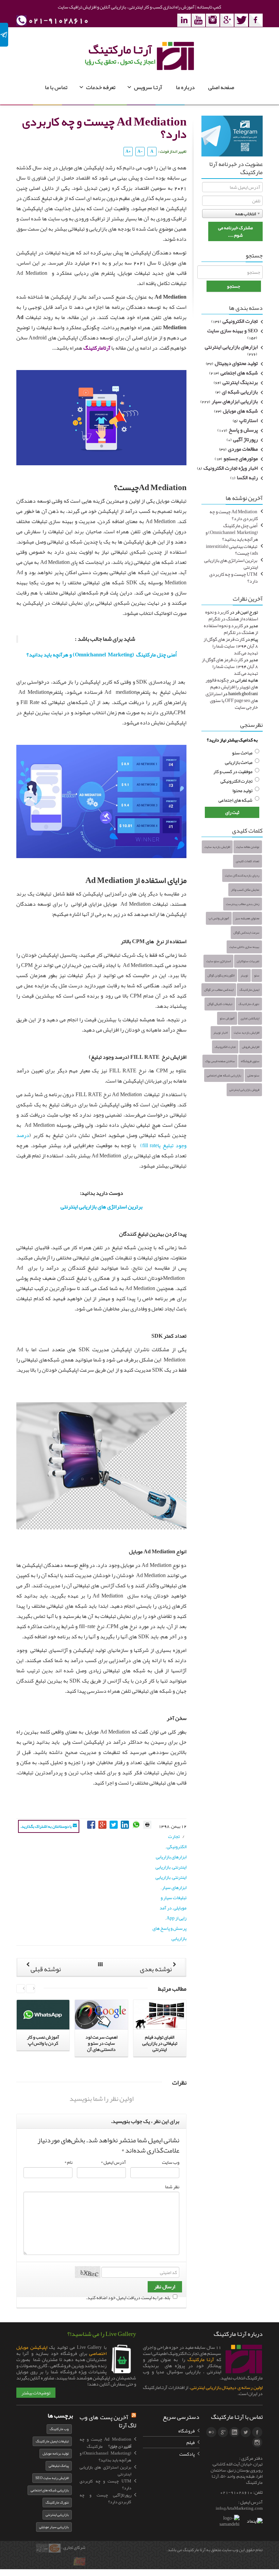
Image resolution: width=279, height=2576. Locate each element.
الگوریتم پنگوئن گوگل (221, 975)
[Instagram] (213, 20)
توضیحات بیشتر (36, 2393)
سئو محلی (253, 1075)
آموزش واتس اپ (219, 918)
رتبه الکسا (247, 478)
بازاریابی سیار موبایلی (54, 2527)
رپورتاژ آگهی (245, 440)
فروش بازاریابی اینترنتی (244, 1090)
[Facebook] (256, 20)
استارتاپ (249, 421)
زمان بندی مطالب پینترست (243, 904)
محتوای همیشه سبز (247, 918)
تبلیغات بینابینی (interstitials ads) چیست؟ (232, 550)
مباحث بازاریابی (239, 762)
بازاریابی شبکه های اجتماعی (224, 1075)
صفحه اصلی (221, 87)
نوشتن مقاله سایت (248, 847)
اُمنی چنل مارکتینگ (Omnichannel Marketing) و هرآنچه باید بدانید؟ (102, 655)
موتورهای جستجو (241, 459)
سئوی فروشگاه (250, 1061)
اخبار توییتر (220, 1033)
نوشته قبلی (45, 1969)
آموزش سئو (227, 1018)
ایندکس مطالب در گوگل (219, 990)
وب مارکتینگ (59, 2429)
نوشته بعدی (156, 1969)
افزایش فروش (251, 1047)
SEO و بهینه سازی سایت (233, 331)
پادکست (187, 2454)
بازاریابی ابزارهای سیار (235, 402)
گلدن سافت (55, 2552)
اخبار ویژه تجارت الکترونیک (231, 468)
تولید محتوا (242, 790)
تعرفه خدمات (101, 87)
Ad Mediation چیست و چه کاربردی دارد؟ (234, 515)
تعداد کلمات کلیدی (248, 861)
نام (68, 2162)
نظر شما (172, 2187)
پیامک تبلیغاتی (59, 2466)
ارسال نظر (165, 2287)
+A (128, 151)
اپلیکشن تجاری (250, 1018)
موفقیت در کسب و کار (233, 771)
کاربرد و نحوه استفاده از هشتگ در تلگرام (232, 615)
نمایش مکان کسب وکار (245, 890)
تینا (83, 2565)
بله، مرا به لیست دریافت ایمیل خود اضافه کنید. (128, 2297)
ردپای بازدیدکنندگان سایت (242, 875)
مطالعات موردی (243, 449)
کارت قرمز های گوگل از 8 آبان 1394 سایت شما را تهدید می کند (231, 646)
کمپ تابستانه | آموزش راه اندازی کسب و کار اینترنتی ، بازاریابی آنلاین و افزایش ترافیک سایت (139, 7)
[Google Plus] (227, 20)
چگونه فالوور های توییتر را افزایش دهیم (232, 683)
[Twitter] (241, 20)
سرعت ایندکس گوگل (246, 933)
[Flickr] (211, 2432)
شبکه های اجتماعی (239, 373)
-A (140, 151)
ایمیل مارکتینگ (249, 990)
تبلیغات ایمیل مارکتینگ (52, 2441)
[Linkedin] (184, 20)
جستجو (234, 286)
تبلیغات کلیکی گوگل (220, 1004)
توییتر (244, 975)
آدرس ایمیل (113, 2162)
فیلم (191, 2442)
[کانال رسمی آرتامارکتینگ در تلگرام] (232, 137)
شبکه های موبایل (240, 411)
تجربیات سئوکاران (248, 961)
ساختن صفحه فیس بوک (220, 1061)
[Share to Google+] (103, 1824)
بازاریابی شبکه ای (240, 392)
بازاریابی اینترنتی (57, 2515)
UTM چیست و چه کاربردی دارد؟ (234, 578)
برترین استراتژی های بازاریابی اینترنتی (102, 1207)
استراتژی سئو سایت (218, 961)
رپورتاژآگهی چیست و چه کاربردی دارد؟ (105, 2498)
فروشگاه (186, 2431)
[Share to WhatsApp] (137, 1824)
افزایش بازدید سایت (217, 847)
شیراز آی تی (43, 2552)
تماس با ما (56, 87)
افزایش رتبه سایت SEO (52, 2478)
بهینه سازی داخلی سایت (244, 947)
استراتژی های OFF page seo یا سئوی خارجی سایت (232, 700)
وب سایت (171, 2162)
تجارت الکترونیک (225, 1047)
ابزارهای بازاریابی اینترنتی (231, 347)
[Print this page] (147, 1824)
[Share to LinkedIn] (125, 1824)
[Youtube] (198, 20)
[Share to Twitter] (114, 1824)
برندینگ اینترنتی (240, 383)
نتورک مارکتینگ (249, 1004)
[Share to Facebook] (92, 1824)
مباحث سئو (242, 753)
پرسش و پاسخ (243, 430)
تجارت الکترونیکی (240, 321)
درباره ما (185, 87)
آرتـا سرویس (148, 87)
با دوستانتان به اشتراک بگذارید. (46, 1826)
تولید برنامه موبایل (56, 2453)
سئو (257, 975)
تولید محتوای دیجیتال (236, 364)
